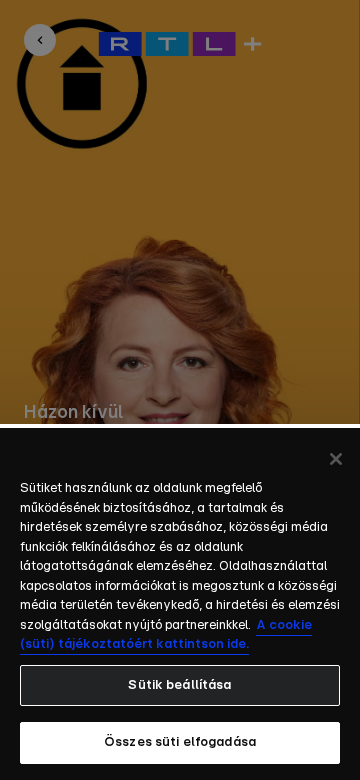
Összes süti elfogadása (180, 742)
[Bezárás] (336, 459)
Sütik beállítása (179, 685)
